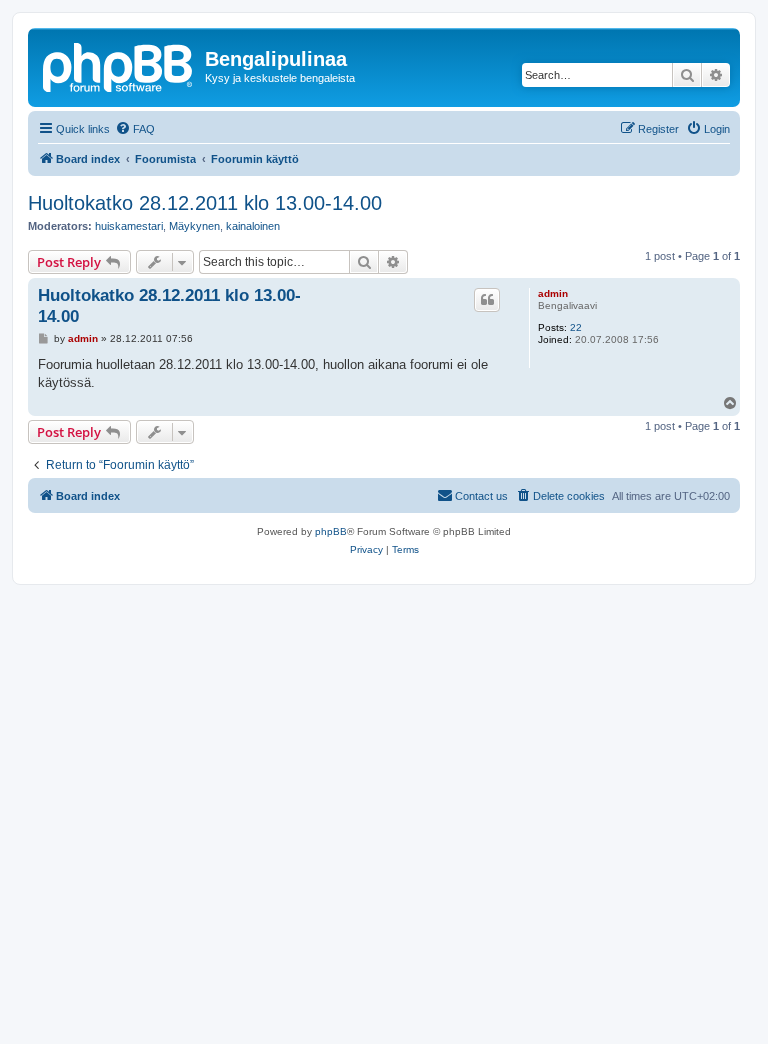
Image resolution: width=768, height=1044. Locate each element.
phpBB (331, 531)
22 (576, 327)
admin (553, 293)
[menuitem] (135, 129)
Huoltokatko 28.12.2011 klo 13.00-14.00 (205, 203)
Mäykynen (194, 226)
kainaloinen (253, 226)
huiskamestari (129, 226)
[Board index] (119, 65)
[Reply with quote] (487, 300)
